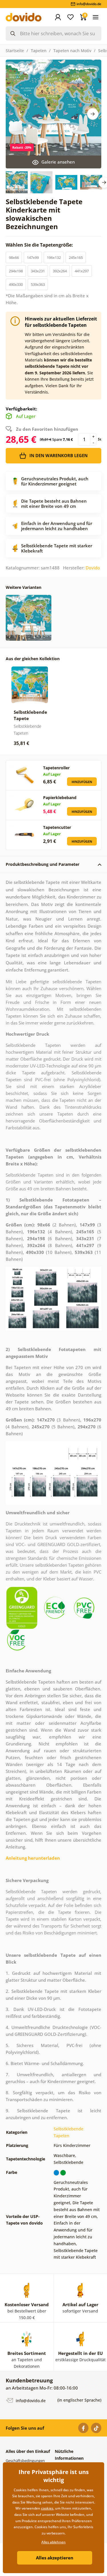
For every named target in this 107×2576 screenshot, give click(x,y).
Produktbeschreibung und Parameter (43, 864)
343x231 (38, 271)
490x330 (16, 284)
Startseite (15, 51)
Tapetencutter (57, 827)
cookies (47, 2508)
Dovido (93, 568)
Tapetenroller (56, 768)
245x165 (76, 257)
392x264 (60, 271)
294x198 (16, 271)
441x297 (82, 271)
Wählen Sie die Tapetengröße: (40, 245)
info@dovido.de (30, 2401)
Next (93, 114)
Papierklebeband (60, 798)
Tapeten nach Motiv (72, 51)
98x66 (14, 257)
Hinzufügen (82, 782)
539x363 (38, 284)
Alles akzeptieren (55, 2558)
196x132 (54, 257)
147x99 (33, 257)
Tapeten (39, 51)
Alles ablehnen (53, 2542)
